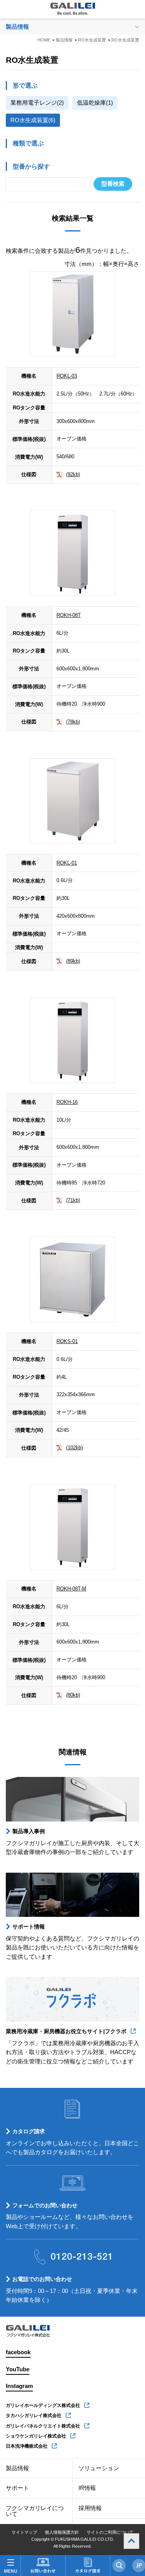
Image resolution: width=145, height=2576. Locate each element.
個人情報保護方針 (62, 2532)
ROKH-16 (67, 1102)
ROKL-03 (67, 376)
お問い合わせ (43, 2566)
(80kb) (73, 1695)
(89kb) (73, 961)
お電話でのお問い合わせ (42, 2279)
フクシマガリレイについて (35, 2511)
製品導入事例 (29, 1831)
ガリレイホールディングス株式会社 (43, 2405)
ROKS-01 (67, 1341)
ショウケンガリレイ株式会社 (36, 2436)
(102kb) (74, 1448)
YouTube (18, 2369)
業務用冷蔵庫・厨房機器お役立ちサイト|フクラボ (66, 2031)
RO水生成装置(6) (33, 120)
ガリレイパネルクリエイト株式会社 (43, 2426)
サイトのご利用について (110, 2532)
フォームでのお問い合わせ (45, 2205)
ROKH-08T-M (71, 1589)
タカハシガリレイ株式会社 (34, 2415)
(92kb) (73, 474)
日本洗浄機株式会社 (27, 2446)
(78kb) (73, 722)
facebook (18, 2352)
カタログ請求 (29, 2131)
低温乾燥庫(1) (95, 103)
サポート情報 (29, 1927)
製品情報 (64, 40)
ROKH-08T (69, 615)
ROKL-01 (67, 863)
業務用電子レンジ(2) (37, 103)
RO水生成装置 (92, 40)
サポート (17, 2488)
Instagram (19, 2386)
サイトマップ (24, 2532)
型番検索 (113, 184)
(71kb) (73, 1200)
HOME (44, 40)
